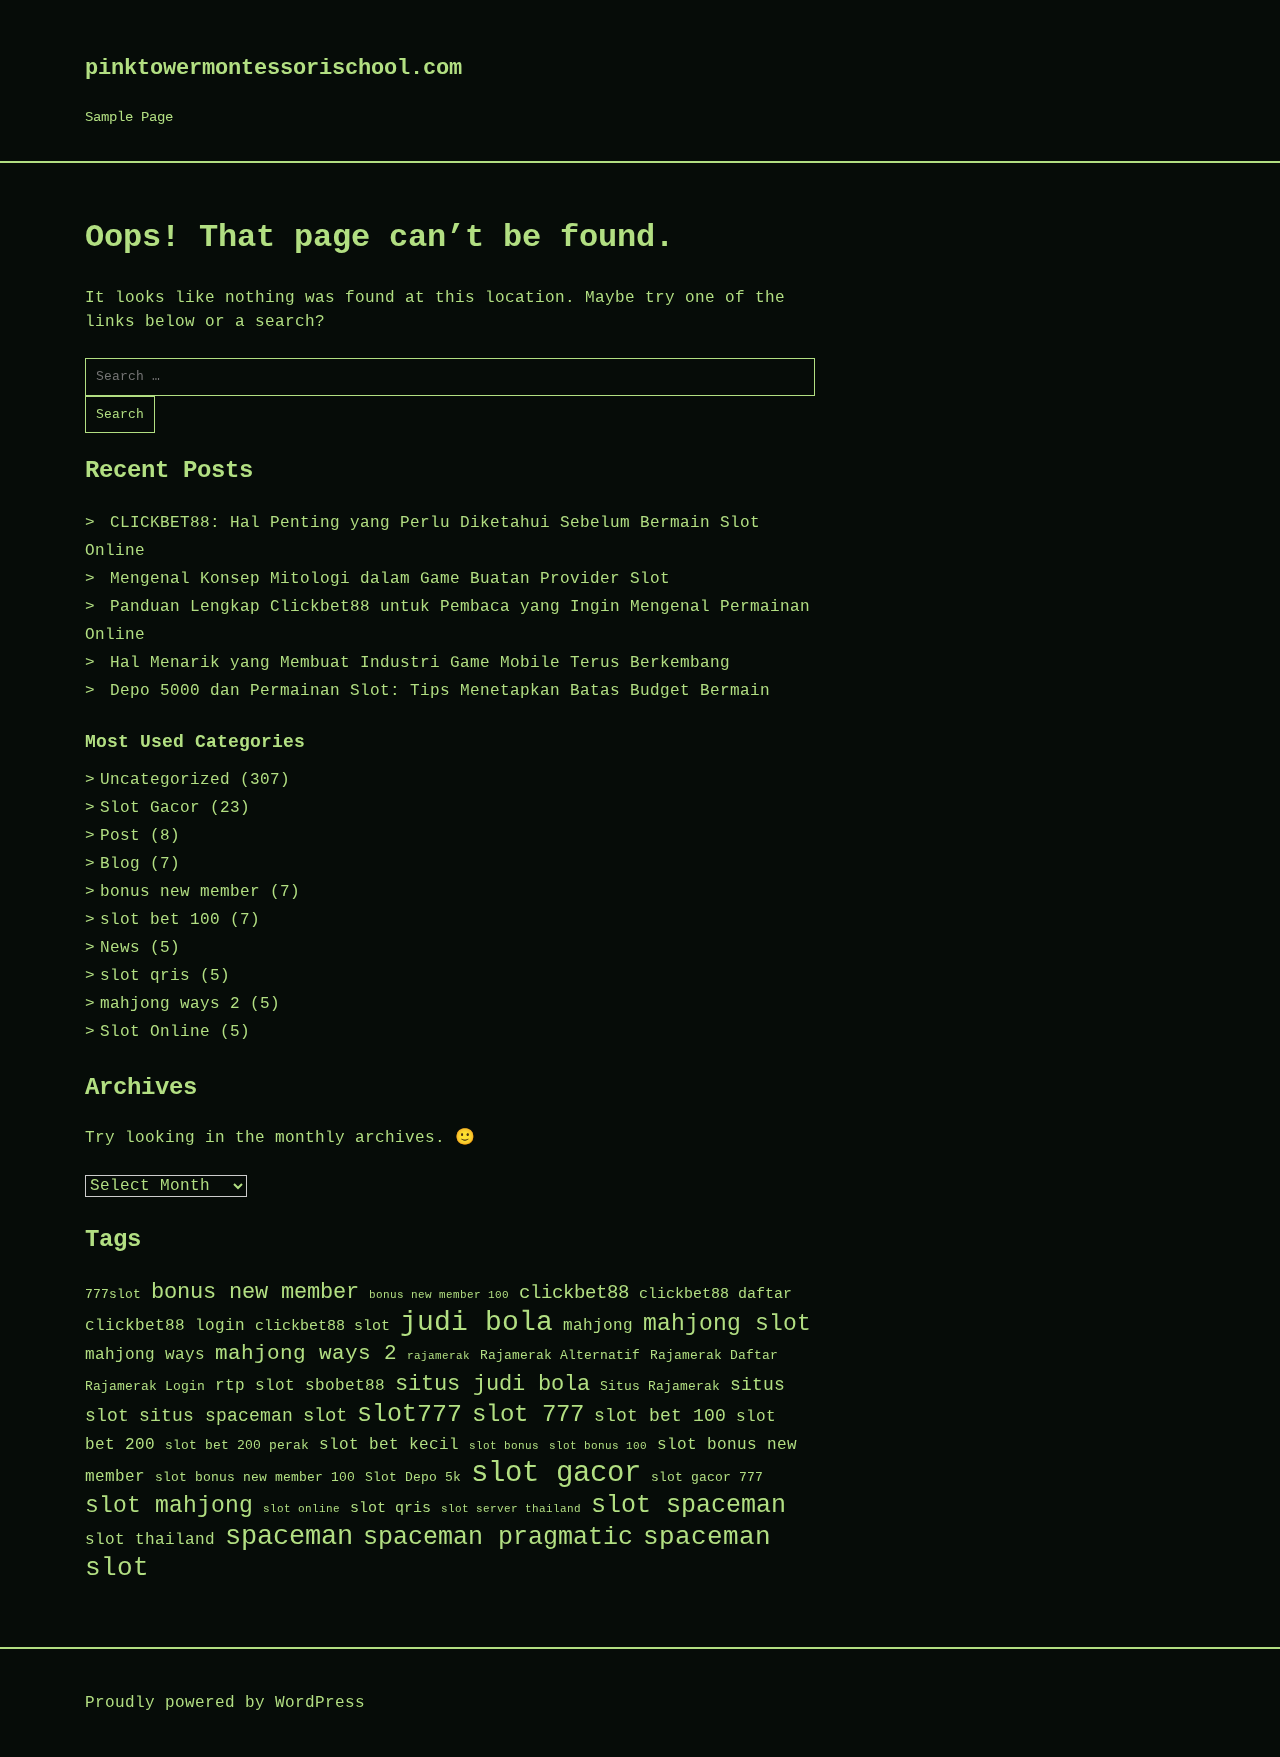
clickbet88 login (165, 1325)
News (120, 948)
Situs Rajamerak (660, 1386)
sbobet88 (345, 1385)
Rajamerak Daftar (714, 1355)
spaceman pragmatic (498, 1537)
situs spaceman (216, 1416)
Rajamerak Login (145, 1386)
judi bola (476, 1322)
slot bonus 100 (598, 1446)
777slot (113, 1294)
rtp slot (255, 1385)
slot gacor (556, 1473)
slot (325, 1416)
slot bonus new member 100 (255, 1477)
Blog (120, 864)
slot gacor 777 (707, 1477)
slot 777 (528, 1414)
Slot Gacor (150, 808)
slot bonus (504, 1446)
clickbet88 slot (322, 1326)
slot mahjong (169, 1506)
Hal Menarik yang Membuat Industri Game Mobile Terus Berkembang (420, 663)
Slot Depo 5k (413, 1477)
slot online (301, 1509)
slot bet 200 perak (237, 1445)
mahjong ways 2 (170, 1004)
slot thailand (150, 1539)
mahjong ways (145, 1354)
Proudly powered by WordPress (225, 1703)
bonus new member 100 (439, 1295)
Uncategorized (165, 780)
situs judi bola (492, 1384)
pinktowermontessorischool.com (273, 68)
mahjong (598, 1325)
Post (120, 836)
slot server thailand (511, 1509)
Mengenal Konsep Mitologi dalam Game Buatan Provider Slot (390, 579)
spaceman (289, 1537)
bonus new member (180, 892)
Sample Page (129, 117)
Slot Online (155, 1032)
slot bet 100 (160, 920)
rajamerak (438, 1356)
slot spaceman (688, 1505)
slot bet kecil (389, 1444)
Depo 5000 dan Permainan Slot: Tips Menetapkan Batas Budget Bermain (440, 691)
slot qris (145, 976)
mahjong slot (727, 1324)
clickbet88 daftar (715, 1294)
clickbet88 (574, 1293)
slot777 (409, 1414)
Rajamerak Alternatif (560, 1355)
